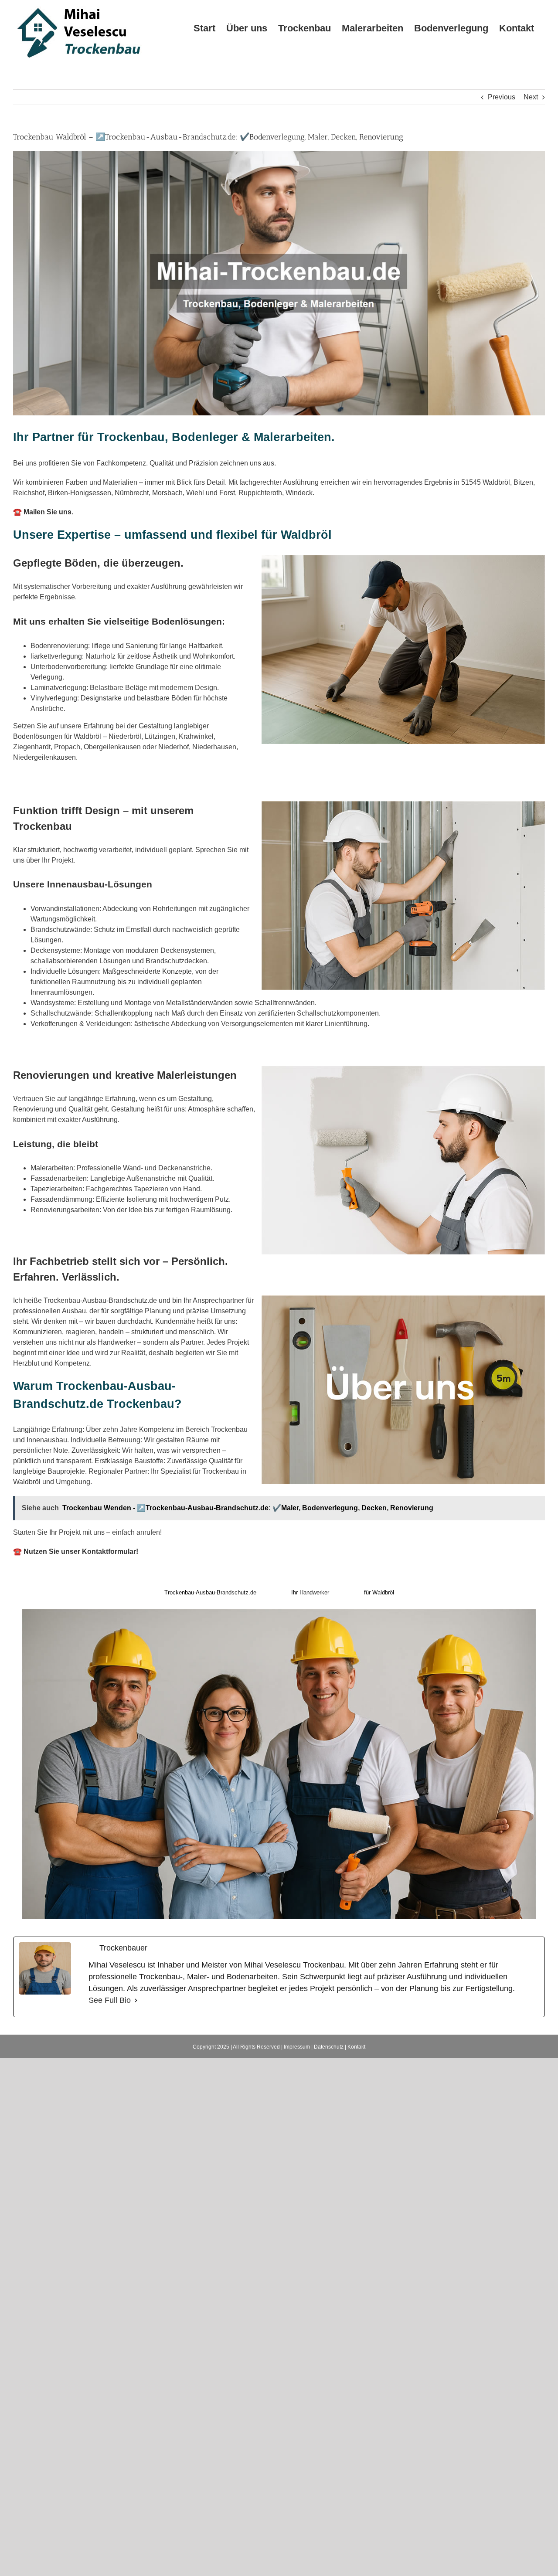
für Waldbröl (379, 1592)
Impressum (297, 2047)
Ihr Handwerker (310, 1592)
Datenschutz (329, 2047)
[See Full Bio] (136, 2000)
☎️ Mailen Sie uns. (43, 512)
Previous (502, 97)
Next (531, 97)
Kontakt (356, 2047)
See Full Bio (110, 2000)
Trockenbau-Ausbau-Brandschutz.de (210, 1592)
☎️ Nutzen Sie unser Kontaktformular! (76, 1551)
